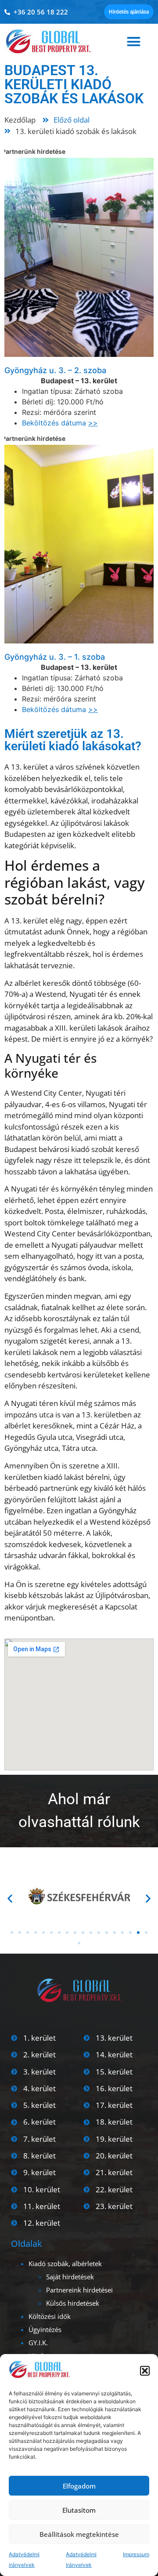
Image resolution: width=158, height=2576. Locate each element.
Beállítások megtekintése (79, 2534)
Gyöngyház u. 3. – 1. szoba (55, 657)
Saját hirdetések (70, 2277)
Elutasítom (79, 2510)
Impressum (136, 2554)
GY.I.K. (38, 2343)
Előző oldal (72, 120)
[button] (145, 2371)
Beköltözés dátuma (60, 423)
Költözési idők (50, 2316)
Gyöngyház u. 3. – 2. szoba (55, 370)
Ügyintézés (45, 2329)
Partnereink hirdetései (79, 2290)
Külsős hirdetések (73, 2303)
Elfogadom (79, 2486)
